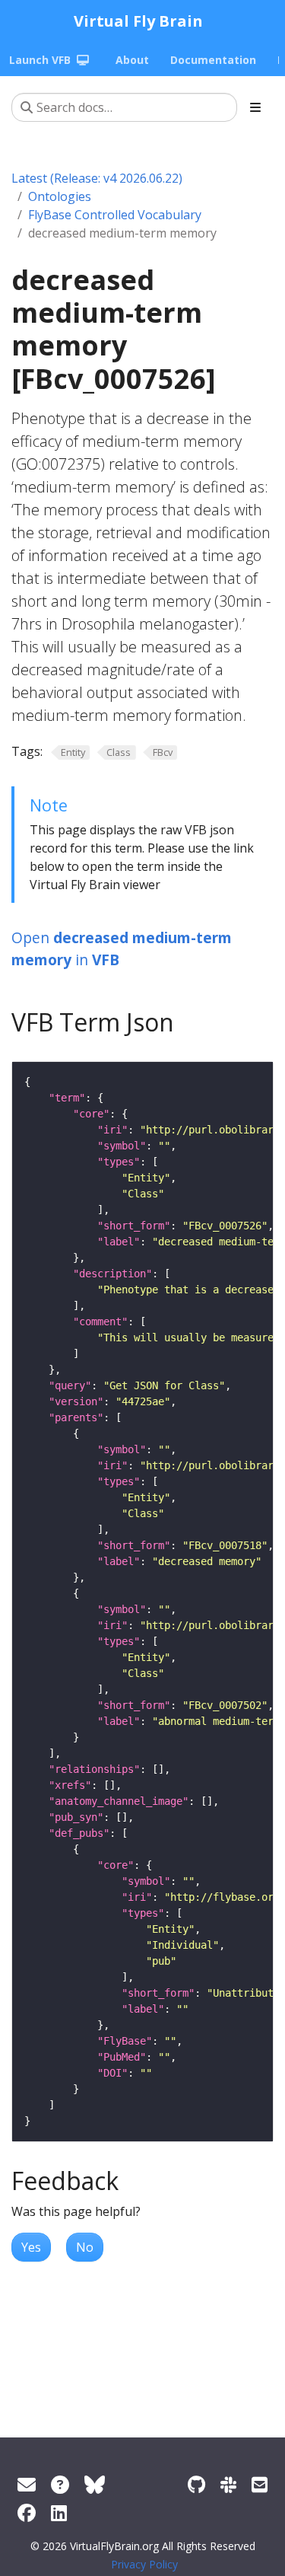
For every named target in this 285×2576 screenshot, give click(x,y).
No (85, 2247)
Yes (31, 2247)
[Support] (27, 2484)
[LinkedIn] (59, 2512)
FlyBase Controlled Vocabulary (115, 215)
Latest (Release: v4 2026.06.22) (97, 178)
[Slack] (228, 2484)
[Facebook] (27, 2512)
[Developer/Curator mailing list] (260, 2484)
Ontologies (60, 196)
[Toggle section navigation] (255, 107)
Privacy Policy (144, 2564)
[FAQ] (60, 2484)
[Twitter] (95, 2484)
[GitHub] (196, 2484)
